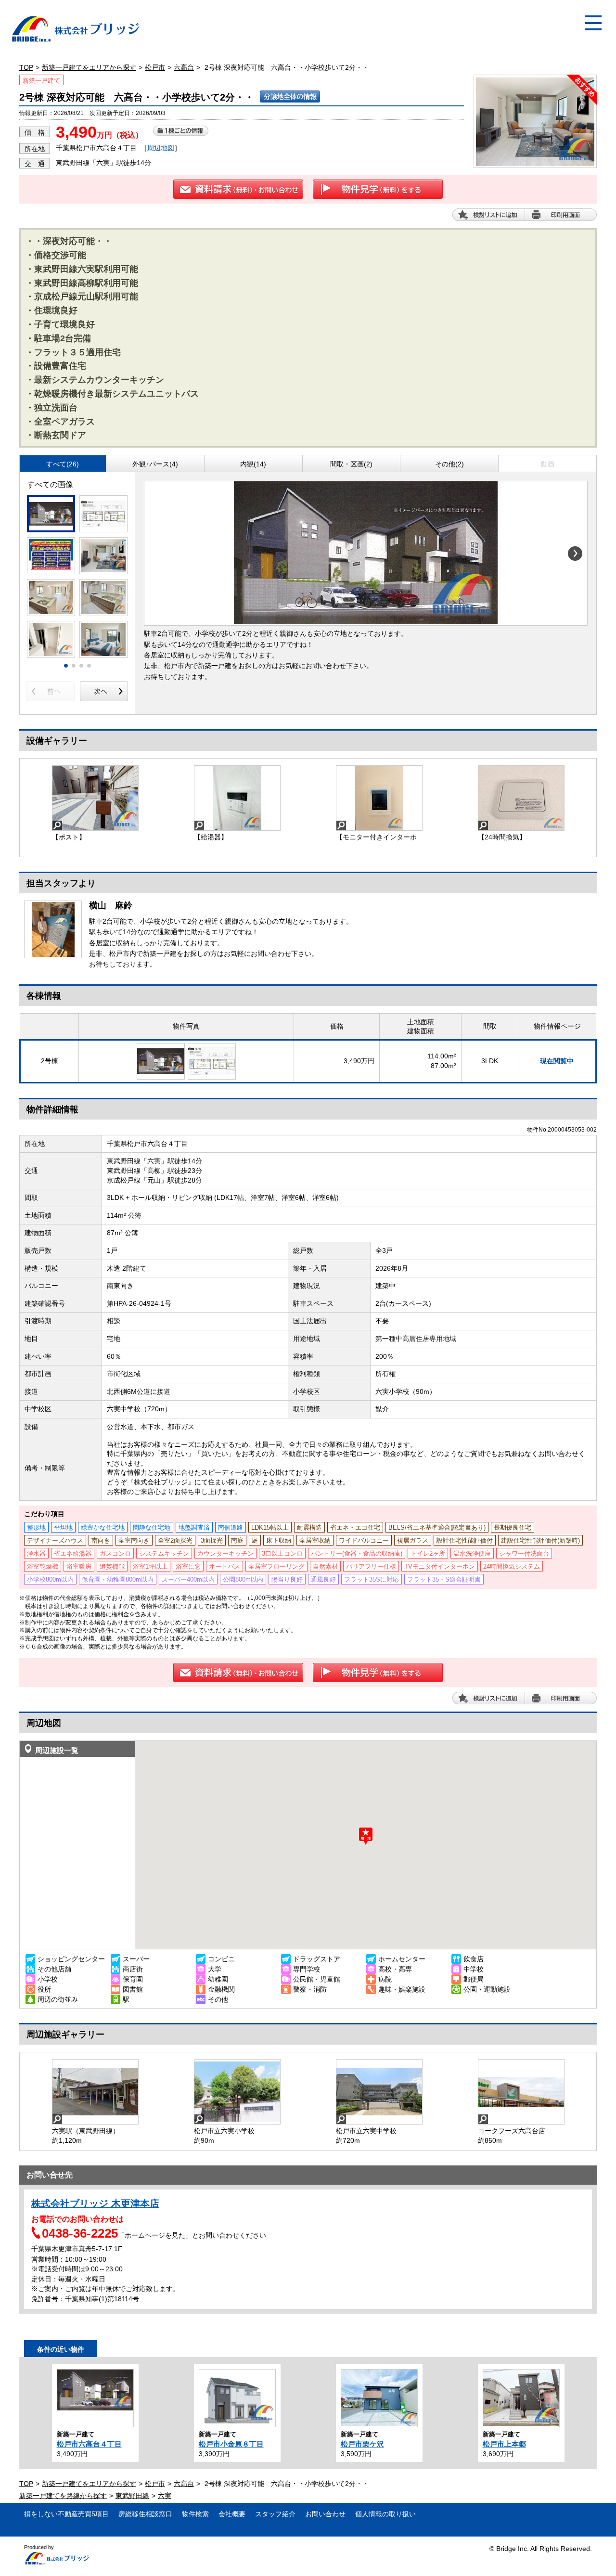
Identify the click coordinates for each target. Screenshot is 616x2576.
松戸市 (155, 67)
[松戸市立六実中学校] (379, 2092)
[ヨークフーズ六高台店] (521, 2092)
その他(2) (449, 464)
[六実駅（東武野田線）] (95, 2092)
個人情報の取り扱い (385, 2514)
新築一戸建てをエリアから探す (89, 67)
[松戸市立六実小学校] (237, 2092)
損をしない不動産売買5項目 (66, 2514)
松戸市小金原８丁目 (231, 2444)
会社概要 (232, 2514)
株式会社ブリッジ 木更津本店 (95, 2203)
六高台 (184, 67)
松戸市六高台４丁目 (89, 2444)
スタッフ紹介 (275, 2514)
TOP (26, 67)
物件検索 (195, 2514)
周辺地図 (161, 148)
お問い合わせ (325, 2514)
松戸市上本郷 (504, 2444)
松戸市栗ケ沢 (362, 2444)
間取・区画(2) (351, 464)
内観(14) (253, 464)
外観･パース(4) (155, 464)
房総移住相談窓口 (145, 2514)
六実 (165, 2496)
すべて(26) (63, 464)
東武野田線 (132, 2496)
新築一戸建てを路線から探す (63, 2496)
